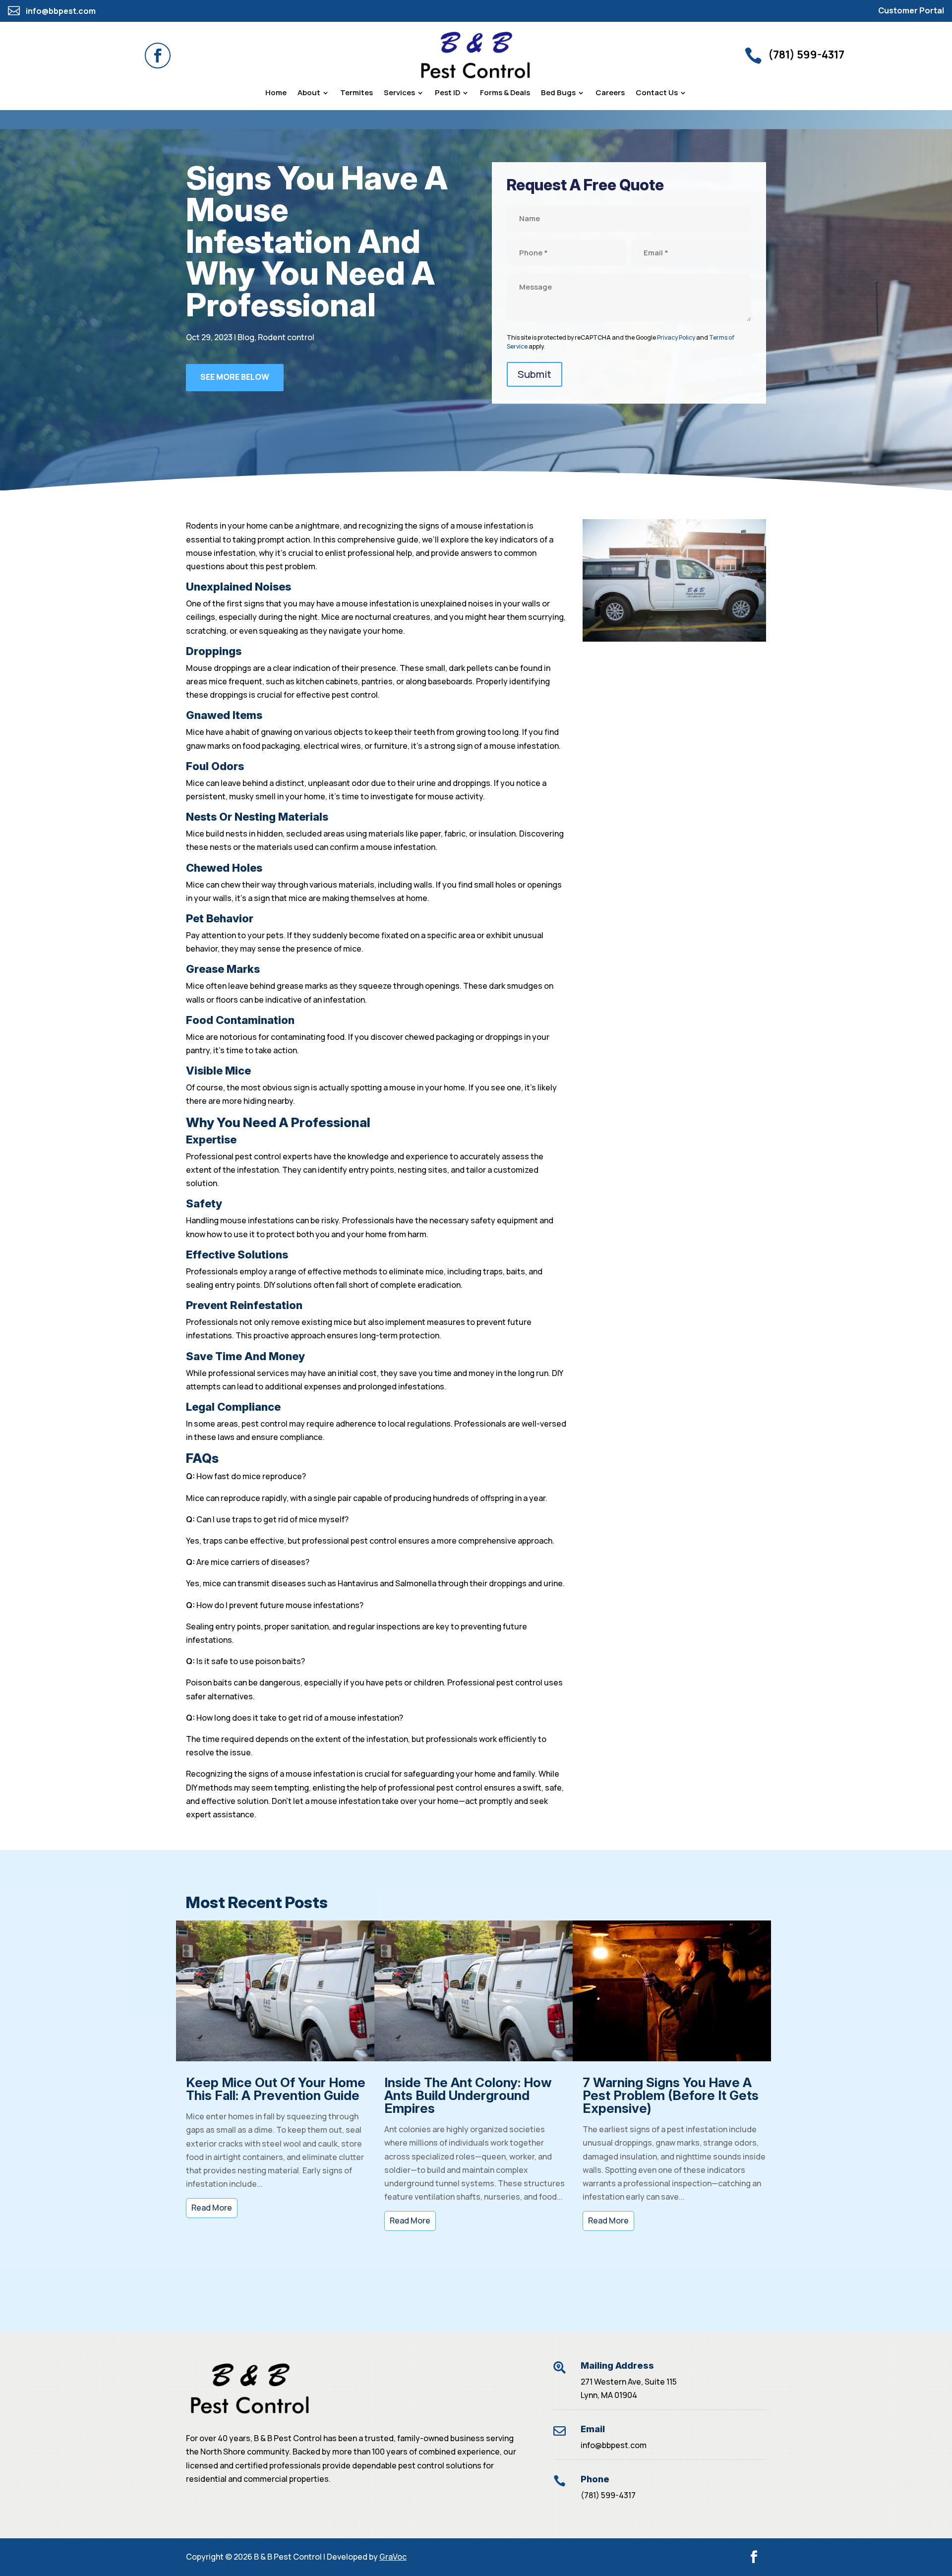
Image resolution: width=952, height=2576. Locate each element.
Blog (246, 337)
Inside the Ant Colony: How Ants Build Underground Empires (468, 2095)
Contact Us (657, 93)
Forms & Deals (505, 93)
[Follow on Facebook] (158, 56)
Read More (212, 2208)
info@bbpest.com (614, 2445)
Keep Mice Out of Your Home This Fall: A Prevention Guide (276, 2089)
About (309, 93)
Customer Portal (911, 10)
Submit (535, 374)
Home (276, 93)
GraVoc (393, 2557)
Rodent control (286, 337)
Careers (610, 93)
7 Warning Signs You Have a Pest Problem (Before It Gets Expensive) (671, 2095)
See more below (235, 377)
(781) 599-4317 (608, 2495)
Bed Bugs (558, 93)
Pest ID (447, 93)
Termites (357, 93)
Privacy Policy (676, 337)
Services (399, 93)
